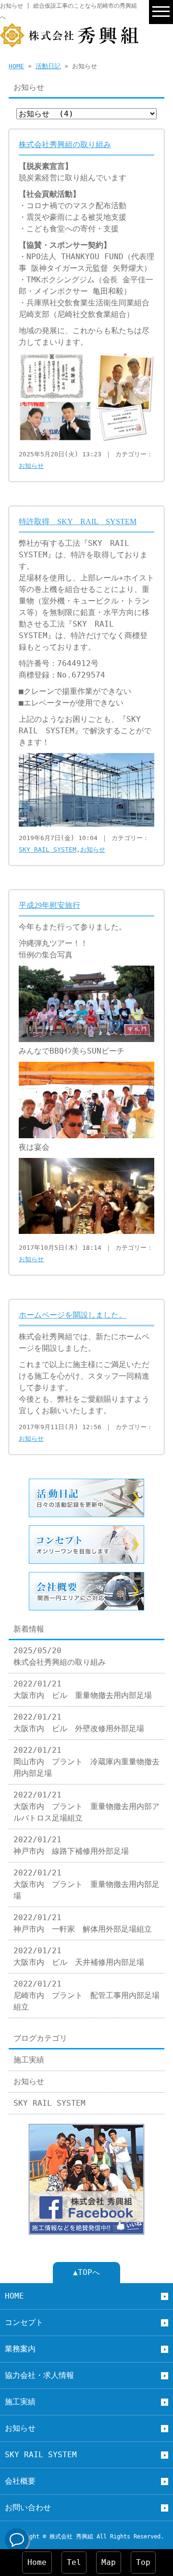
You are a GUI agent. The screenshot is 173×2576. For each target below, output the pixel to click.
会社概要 (20, 2481)
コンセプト (24, 2322)
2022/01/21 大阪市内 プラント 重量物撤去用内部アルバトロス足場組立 (86, 1806)
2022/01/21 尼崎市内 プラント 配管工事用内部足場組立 (86, 1995)
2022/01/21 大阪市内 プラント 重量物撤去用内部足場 (86, 1884)
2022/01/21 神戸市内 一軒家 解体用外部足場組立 (83, 1923)
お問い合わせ (28, 2507)
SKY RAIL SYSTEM (48, 849)
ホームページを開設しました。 (73, 1315)
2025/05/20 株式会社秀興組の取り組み (60, 1656)
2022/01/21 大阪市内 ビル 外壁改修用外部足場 (79, 1723)
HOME (16, 66)
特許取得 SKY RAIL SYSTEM (78, 521)
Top (143, 2562)
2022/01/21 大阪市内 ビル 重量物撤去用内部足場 (83, 1690)
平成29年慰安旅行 (49, 905)
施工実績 (29, 2060)
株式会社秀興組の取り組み (65, 145)
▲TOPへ (86, 2272)
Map (109, 2562)
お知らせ (31, 466)
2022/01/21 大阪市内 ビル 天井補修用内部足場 (79, 1956)
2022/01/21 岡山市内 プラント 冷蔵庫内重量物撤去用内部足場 (86, 1762)
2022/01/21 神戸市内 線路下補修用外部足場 (71, 1845)
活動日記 (48, 66)
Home (37, 2562)
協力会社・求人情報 (39, 2375)
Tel (74, 2562)
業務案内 (20, 2349)
